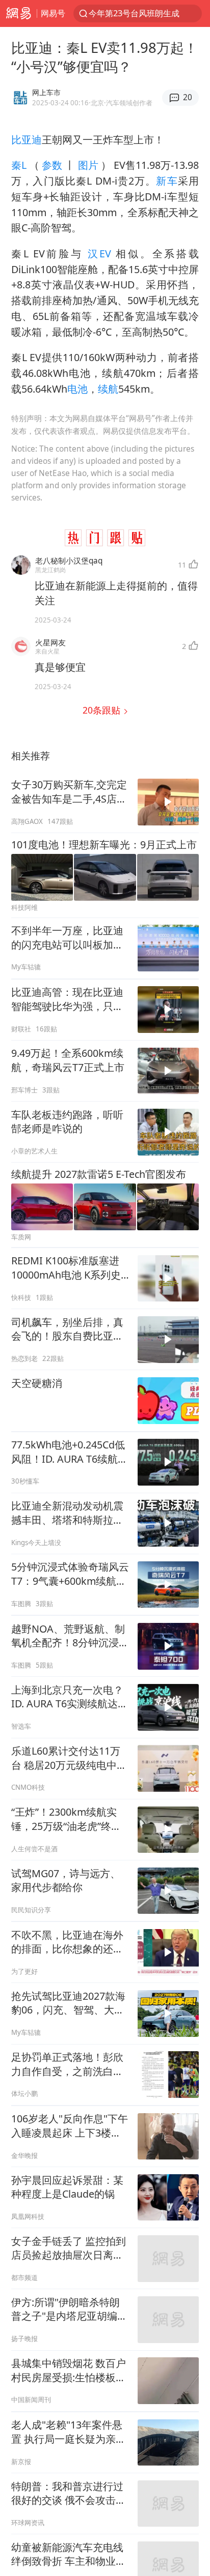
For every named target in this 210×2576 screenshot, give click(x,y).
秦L (20, 165)
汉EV (99, 254)
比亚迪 (27, 140)
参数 (52, 165)
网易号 (53, 13)
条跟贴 (103, 710)
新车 (167, 181)
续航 (108, 389)
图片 (88, 165)
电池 (77, 389)
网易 (18, 13)
